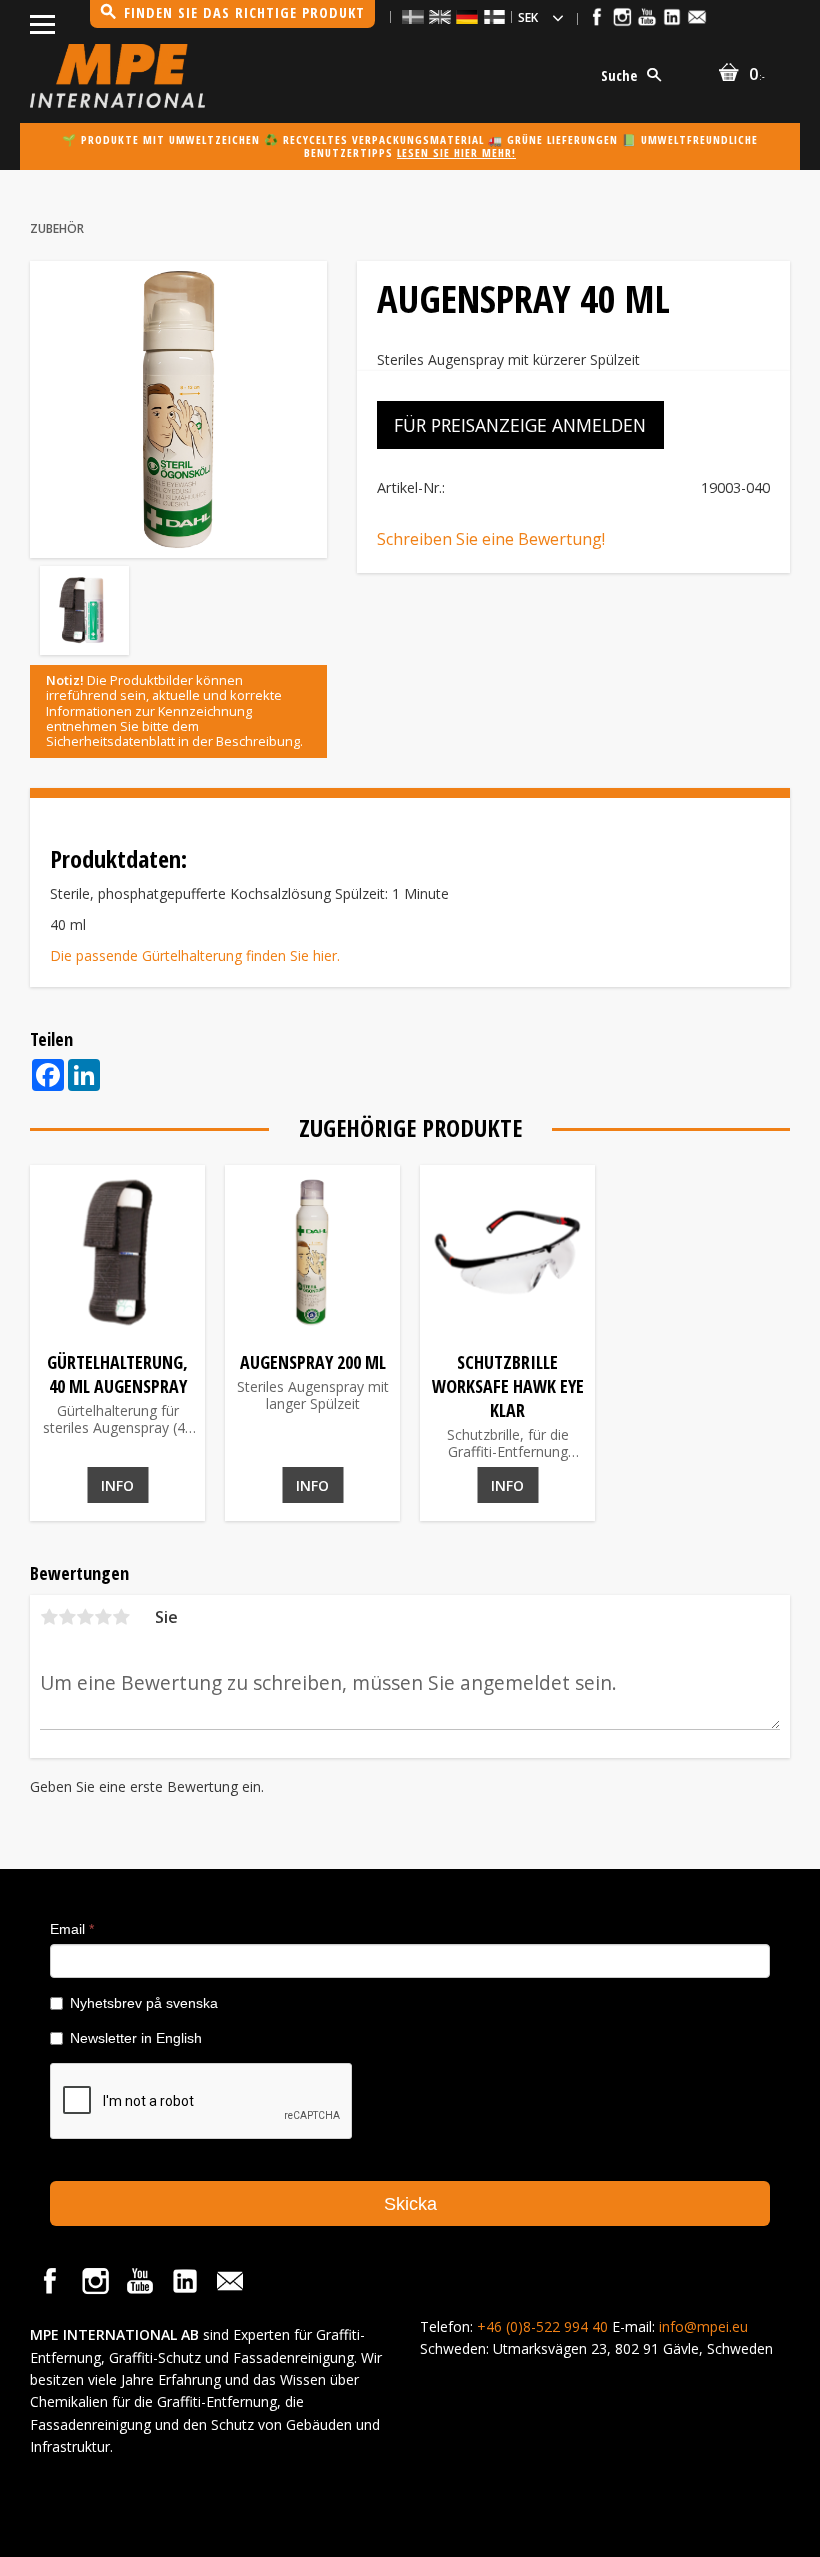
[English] (440, 16)
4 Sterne (103, 1617)
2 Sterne (67, 1617)
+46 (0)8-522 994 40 (542, 2326)
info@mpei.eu (703, 2326)
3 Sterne (85, 1617)
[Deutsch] (467, 16)
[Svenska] (413, 16)
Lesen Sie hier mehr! (456, 152)
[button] (42, 20)
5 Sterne (121, 1617)
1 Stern (49, 1617)
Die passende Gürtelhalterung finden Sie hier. (195, 955)
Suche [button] (619, 75)
